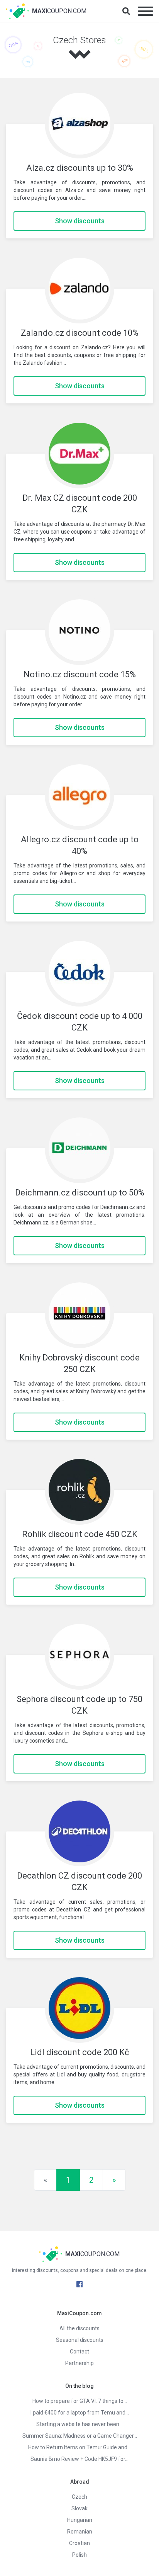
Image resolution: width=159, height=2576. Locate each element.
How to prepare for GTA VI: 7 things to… (80, 2401)
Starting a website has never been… (79, 2424)
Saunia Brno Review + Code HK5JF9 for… (79, 2459)
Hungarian (80, 2520)
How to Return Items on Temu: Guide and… (79, 2447)
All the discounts (79, 2328)
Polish (79, 2555)
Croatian (79, 2543)
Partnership (79, 2363)
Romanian (80, 2532)
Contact (79, 2352)
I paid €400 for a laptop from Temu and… (80, 2413)
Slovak (79, 2508)
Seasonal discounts (80, 2340)
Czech (79, 2497)
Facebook (79, 2284)
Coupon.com (59, 11)
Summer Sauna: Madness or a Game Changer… (80, 2436)
